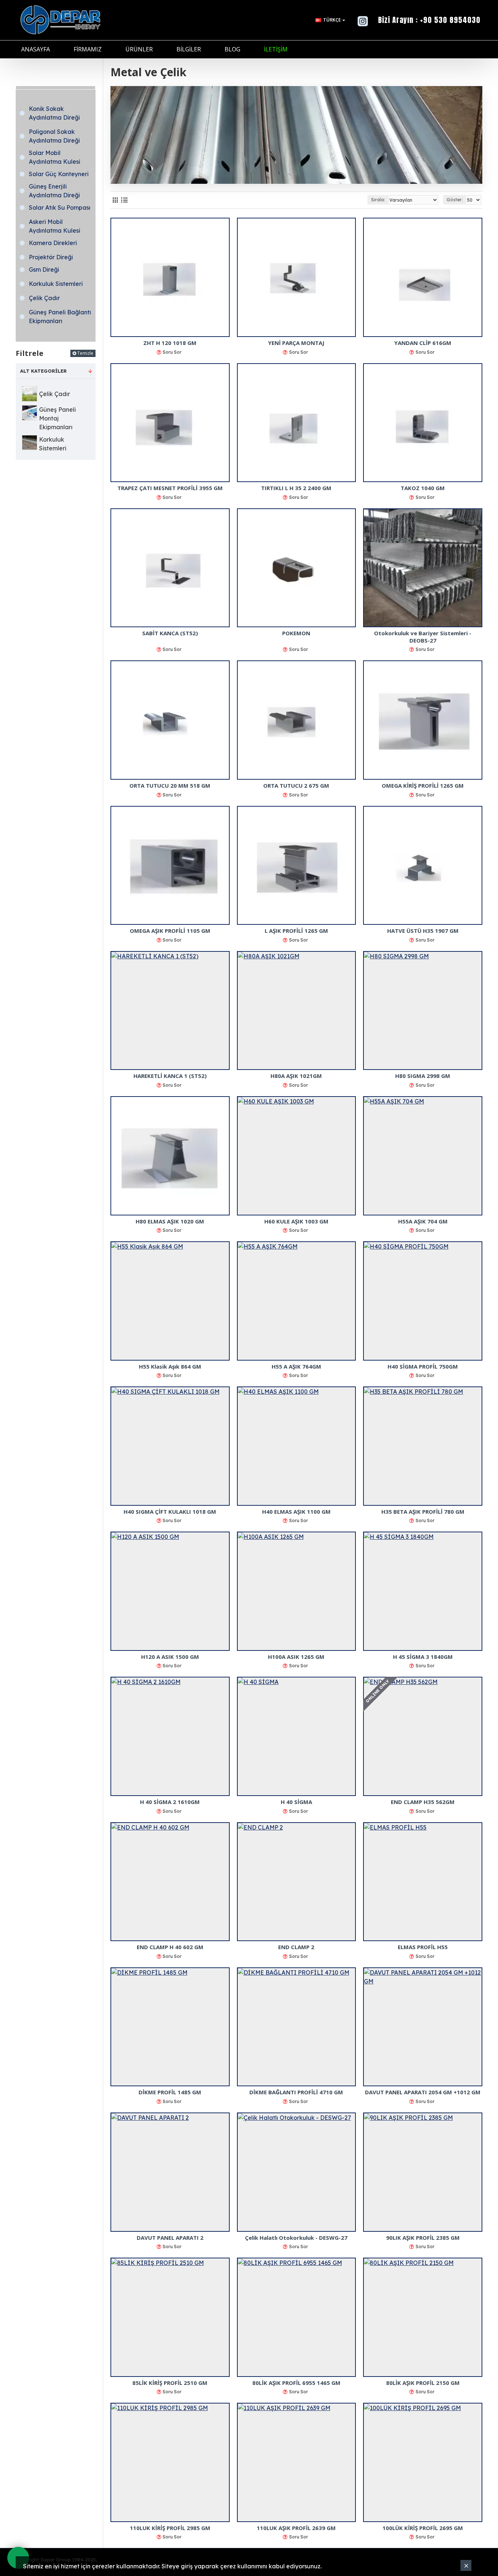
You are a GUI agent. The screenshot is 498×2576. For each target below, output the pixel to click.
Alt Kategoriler (43, 371)
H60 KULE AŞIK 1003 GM (296, 1221)
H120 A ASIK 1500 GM (170, 1657)
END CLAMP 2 (296, 1947)
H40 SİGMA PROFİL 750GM (423, 1367)
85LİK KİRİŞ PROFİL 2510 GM (170, 2383)
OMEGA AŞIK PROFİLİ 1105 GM (170, 931)
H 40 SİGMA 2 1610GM (170, 1802)
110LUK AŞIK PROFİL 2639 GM (296, 2528)
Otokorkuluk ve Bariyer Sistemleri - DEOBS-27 (423, 637)
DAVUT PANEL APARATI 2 (170, 2238)
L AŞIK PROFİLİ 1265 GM (296, 931)
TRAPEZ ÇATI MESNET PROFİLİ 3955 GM (170, 488)
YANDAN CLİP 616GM (423, 343)
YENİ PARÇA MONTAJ (296, 343)
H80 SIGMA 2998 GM (423, 1076)
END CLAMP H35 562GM (423, 1802)
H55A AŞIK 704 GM (423, 1221)
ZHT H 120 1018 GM (170, 343)
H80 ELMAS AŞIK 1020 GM (170, 1221)
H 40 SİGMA (296, 1802)
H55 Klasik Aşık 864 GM (170, 1367)
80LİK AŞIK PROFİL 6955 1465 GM (296, 2383)
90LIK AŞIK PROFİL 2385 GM (423, 2238)
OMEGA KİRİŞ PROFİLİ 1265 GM (423, 786)
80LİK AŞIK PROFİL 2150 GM (423, 2383)
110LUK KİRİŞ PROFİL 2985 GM (170, 2528)
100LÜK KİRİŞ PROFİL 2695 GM (423, 2528)
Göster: (455, 200)
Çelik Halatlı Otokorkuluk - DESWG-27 (296, 2238)
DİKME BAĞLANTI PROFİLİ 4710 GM (296, 2092)
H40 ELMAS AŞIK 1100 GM (296, 1512)
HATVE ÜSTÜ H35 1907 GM (423, 931)
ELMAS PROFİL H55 (423, 1947)
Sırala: (378, 200)
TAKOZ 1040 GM (423, 488)
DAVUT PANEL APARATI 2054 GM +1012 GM (423, 2092)
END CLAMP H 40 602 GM (170, 1947)
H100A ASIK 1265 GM (296, 1657)
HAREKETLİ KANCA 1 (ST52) (170, 1076)
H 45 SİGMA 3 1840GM (423, 1657)
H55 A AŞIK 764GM (296, 1367)
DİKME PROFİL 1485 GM (170, 2092)
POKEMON (296, 633)
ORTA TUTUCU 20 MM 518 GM (170, 786)
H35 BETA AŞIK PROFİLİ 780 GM (423, 1512)
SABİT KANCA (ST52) (170, 633)
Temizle (85, 353)
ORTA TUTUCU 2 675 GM (296, 786)
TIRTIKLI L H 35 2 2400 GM (296, 488)
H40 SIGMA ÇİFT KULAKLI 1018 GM (170, 1512)
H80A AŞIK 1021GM (296, 1076)
